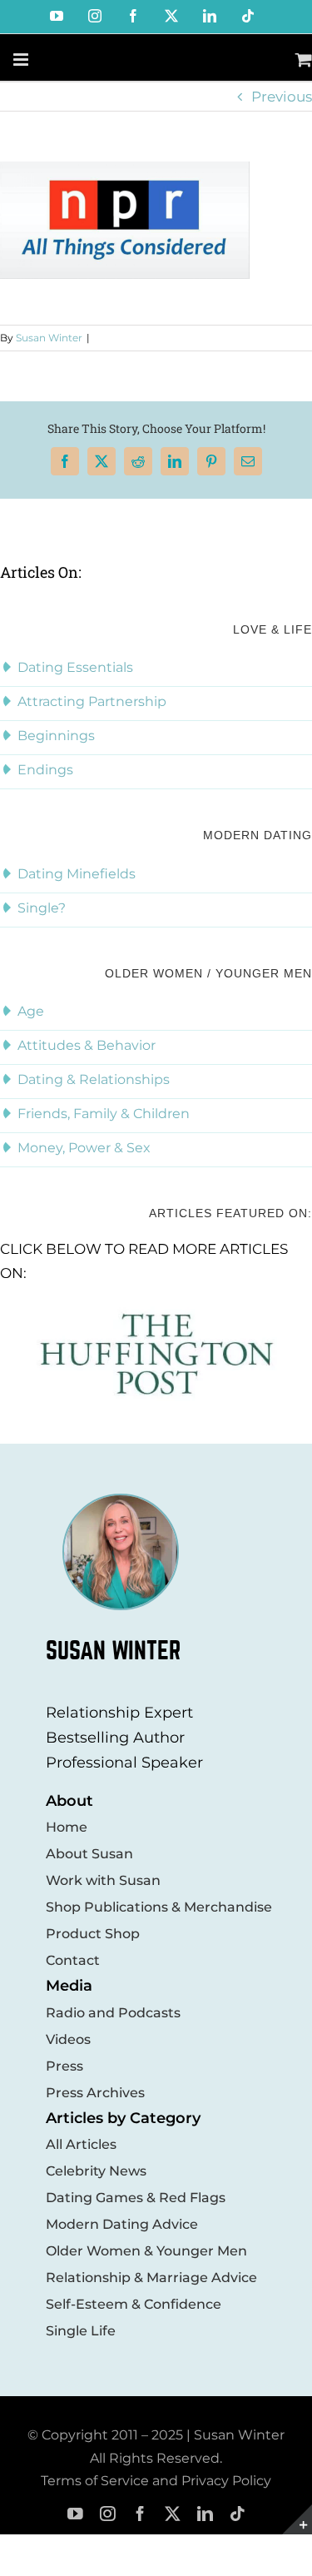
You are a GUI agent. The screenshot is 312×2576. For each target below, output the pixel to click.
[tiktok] (238, 2514)
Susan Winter (49, 338)
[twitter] (173, 2514)
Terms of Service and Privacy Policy (156, 2481)
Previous (282, 97)
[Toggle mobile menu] (22, 60)
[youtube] (75, 2514)
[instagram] (108, 2514)
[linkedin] (205, 2514)
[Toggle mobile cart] (304, 60)
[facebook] (140, 2514)
